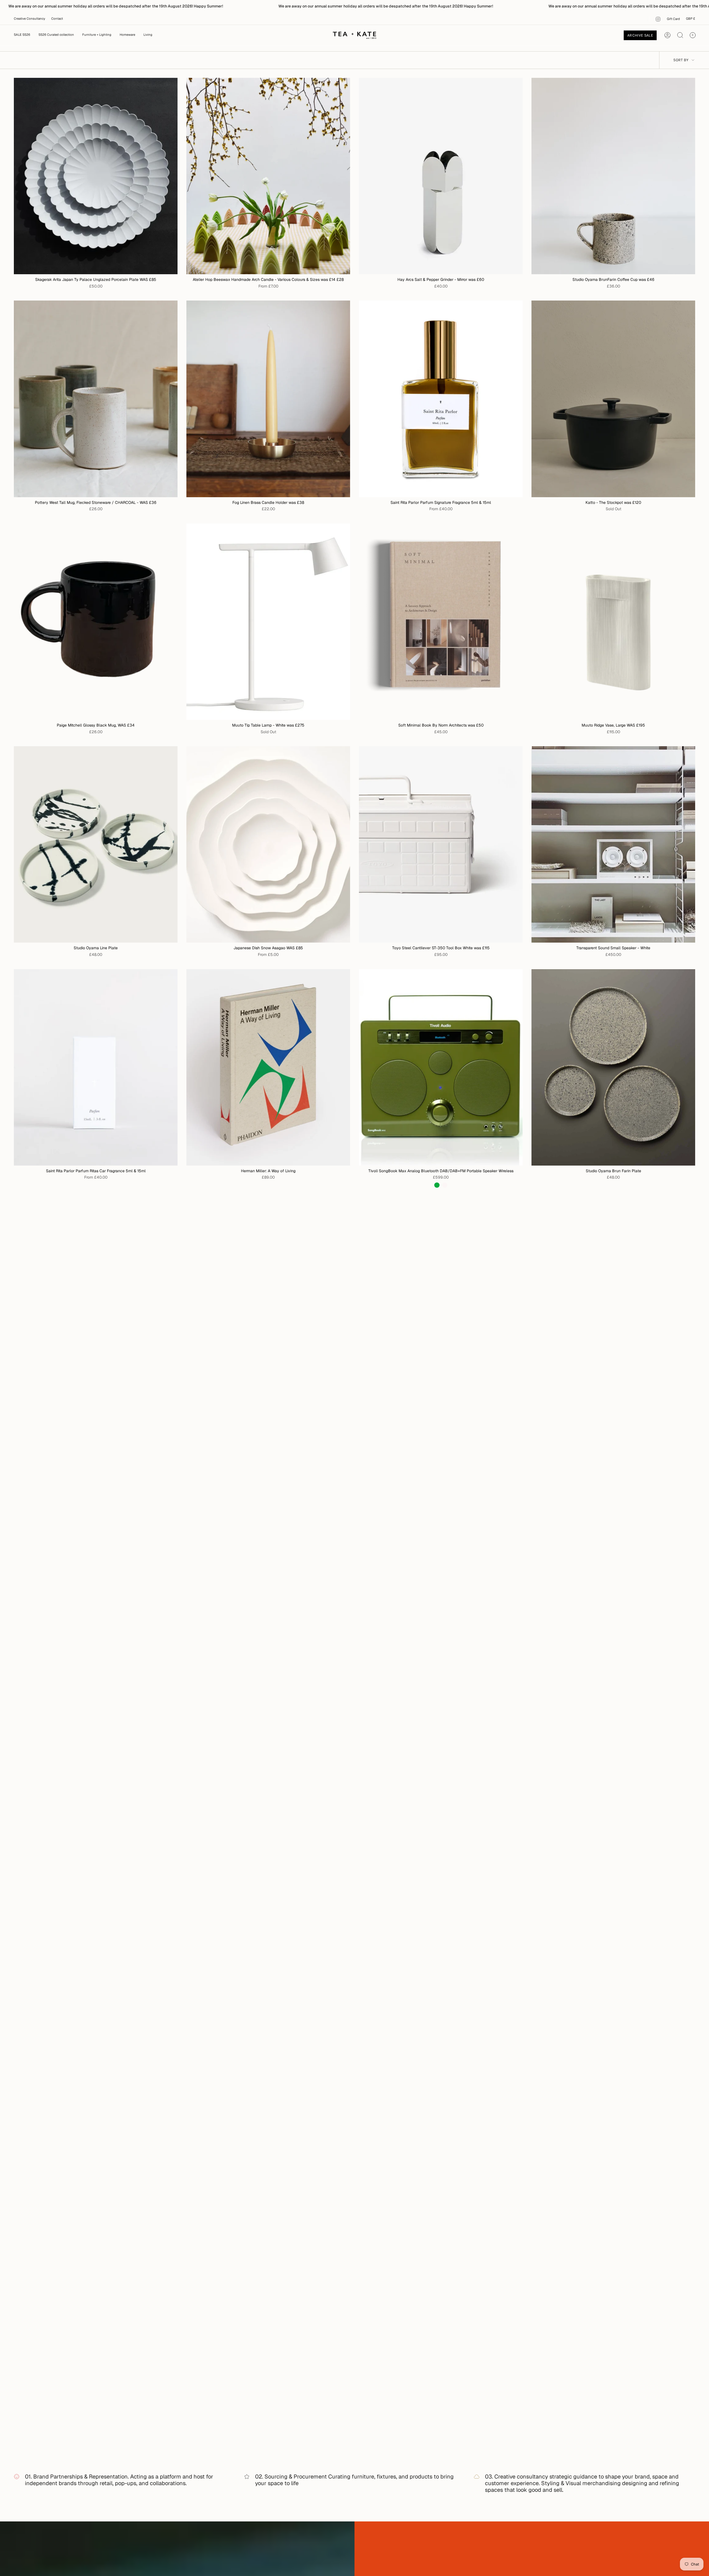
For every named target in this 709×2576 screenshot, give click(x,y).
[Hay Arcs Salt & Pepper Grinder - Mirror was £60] (441, 176)
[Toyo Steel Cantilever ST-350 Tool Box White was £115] (441, 844)
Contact (57, 19)
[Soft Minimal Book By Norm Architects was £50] (441, 622)
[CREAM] (445, 1185)
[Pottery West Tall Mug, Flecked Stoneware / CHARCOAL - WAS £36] (96, 399)
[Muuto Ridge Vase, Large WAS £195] (613, 622)
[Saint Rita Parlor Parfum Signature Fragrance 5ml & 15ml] (441, 399)
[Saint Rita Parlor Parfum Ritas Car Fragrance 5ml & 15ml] (96, 1067)
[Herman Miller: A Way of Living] (268, 1067)
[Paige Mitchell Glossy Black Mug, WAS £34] (96, 622)
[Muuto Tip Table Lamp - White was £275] (268, 622)
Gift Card (673, 19)
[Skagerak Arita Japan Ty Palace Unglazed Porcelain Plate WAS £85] (96, 176)
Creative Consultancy (29, 19)
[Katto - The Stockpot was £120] (613, 399)
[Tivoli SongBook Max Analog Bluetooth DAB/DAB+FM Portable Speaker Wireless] (441, 1067)
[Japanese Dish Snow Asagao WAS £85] (268, 844)
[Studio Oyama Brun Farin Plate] (613, 1067)
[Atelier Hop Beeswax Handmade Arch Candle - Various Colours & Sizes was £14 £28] (268, 176)
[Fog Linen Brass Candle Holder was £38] (268, 399)
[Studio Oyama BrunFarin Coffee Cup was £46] (613, 176)
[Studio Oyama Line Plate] (96, 844)
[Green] (437, 1185)
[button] (97, 35)
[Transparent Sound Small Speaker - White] (613, 844)
